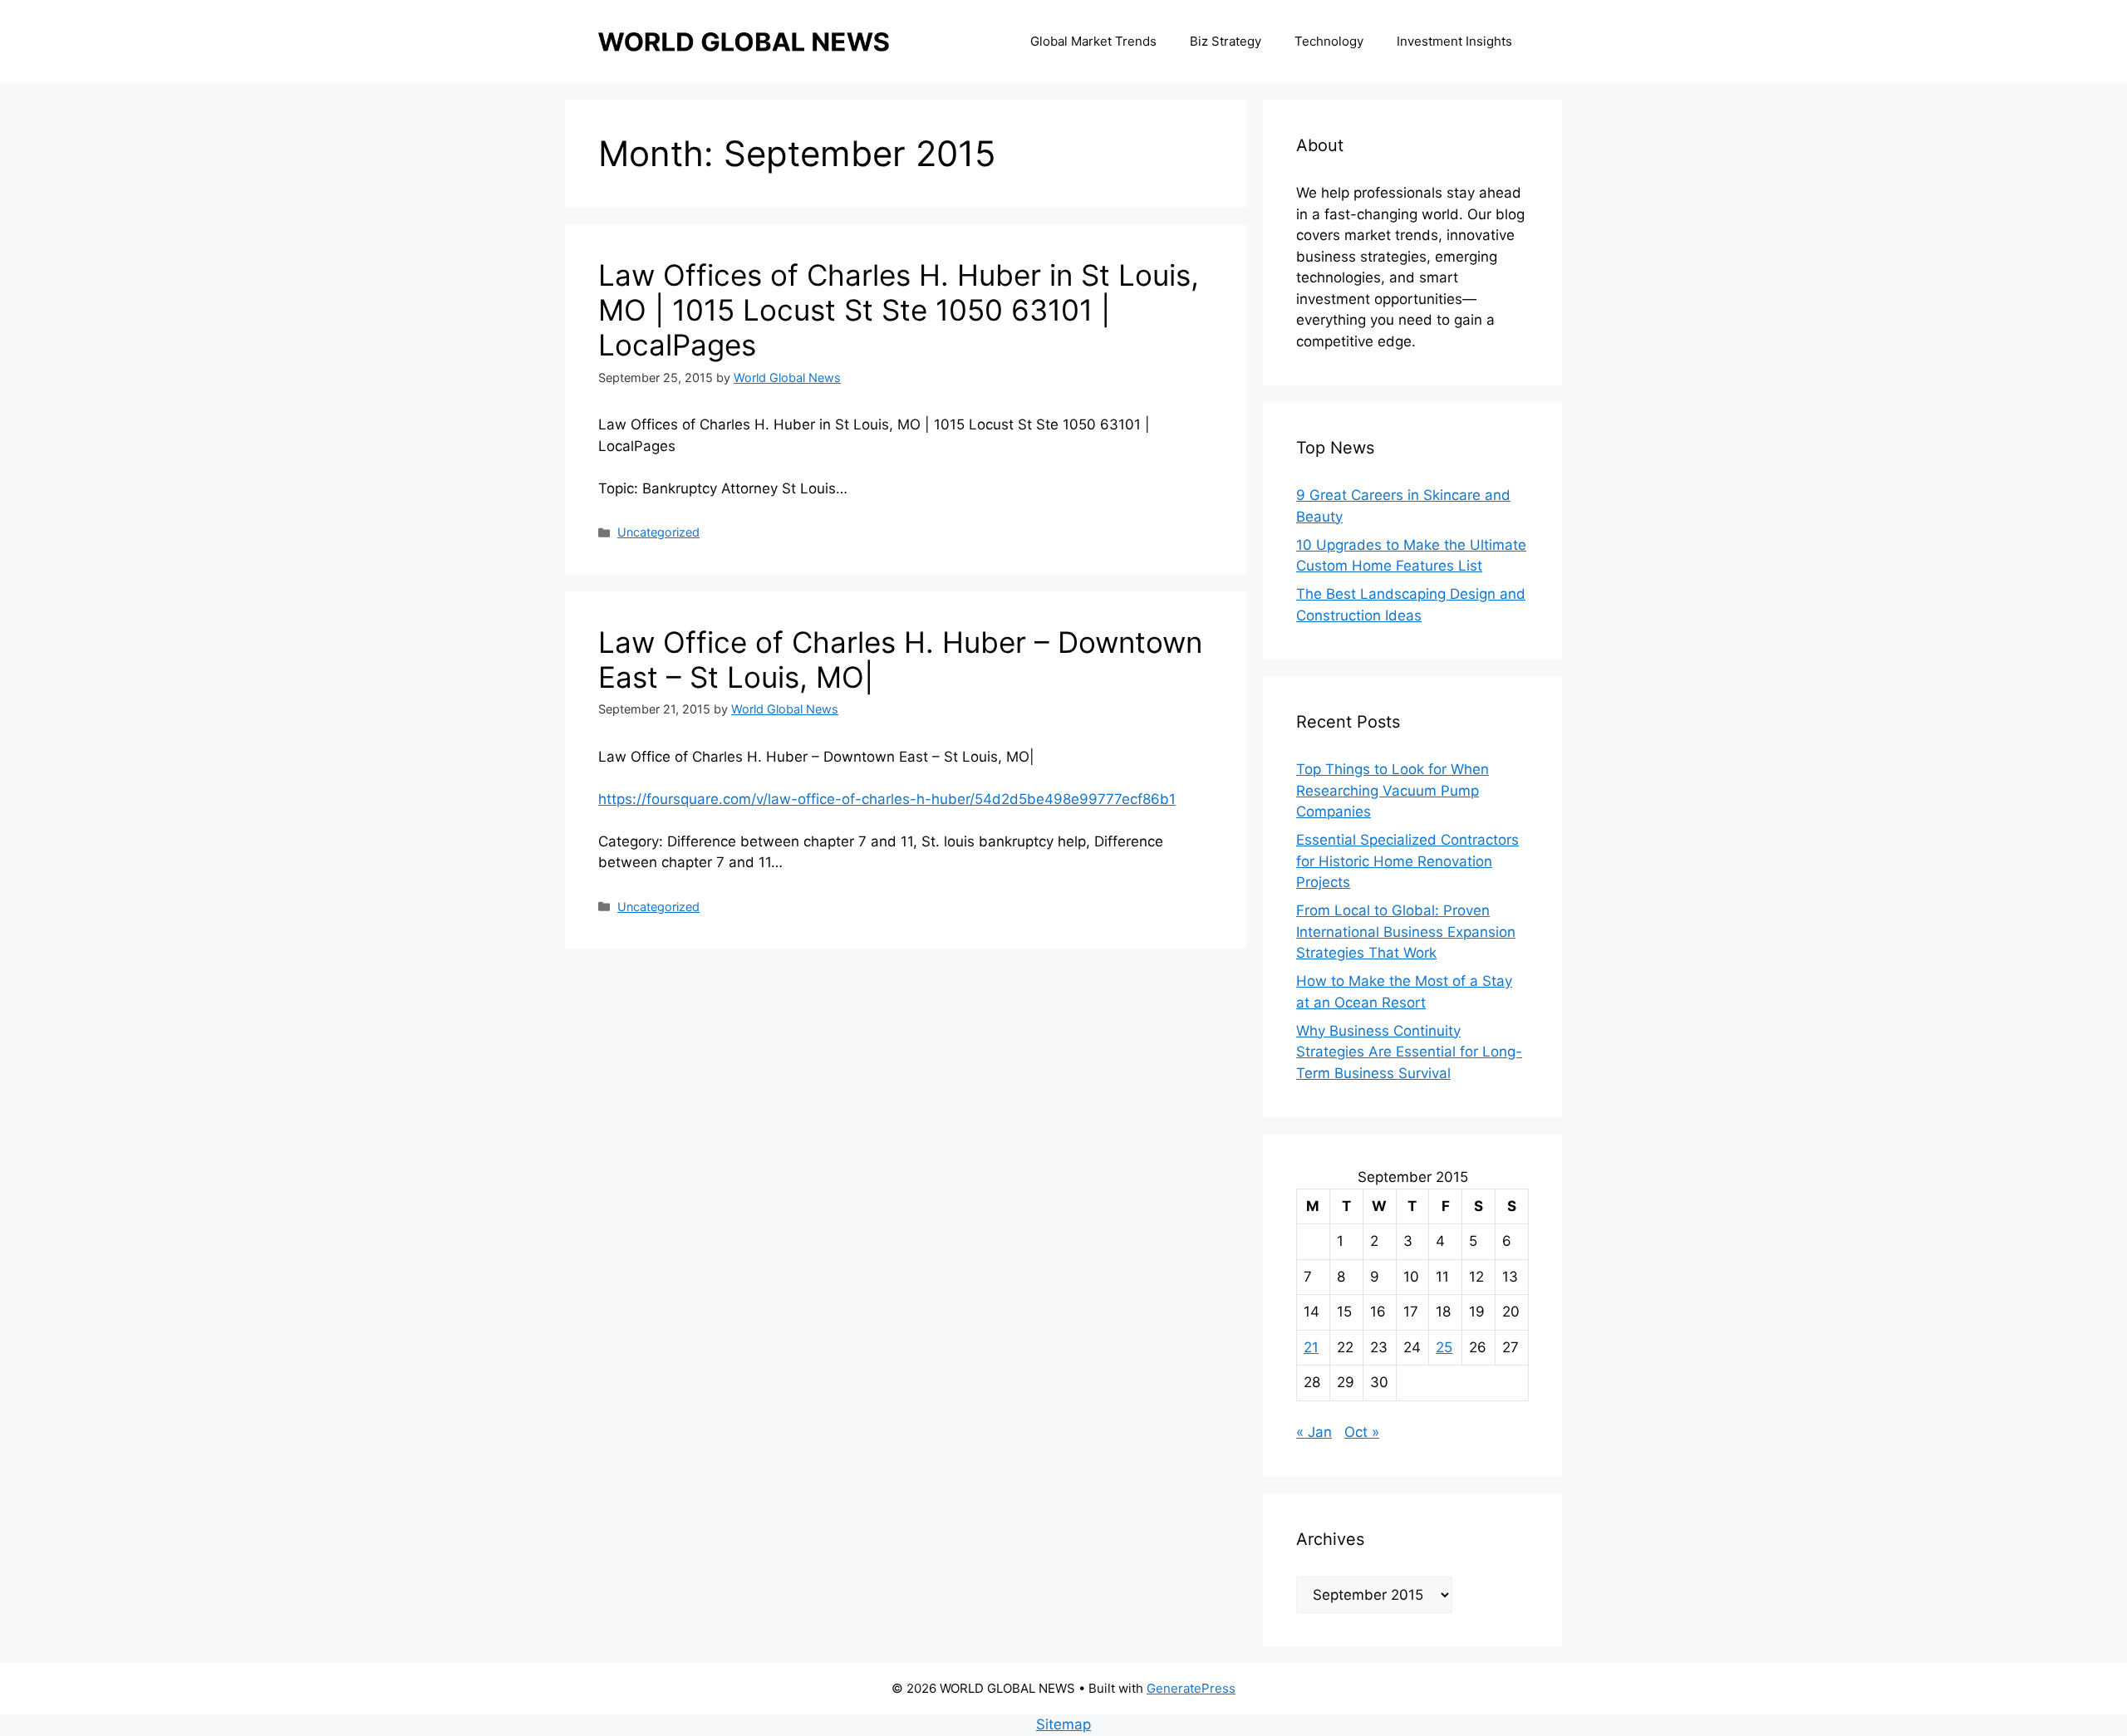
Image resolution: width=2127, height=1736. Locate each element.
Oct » (1362, 1432)
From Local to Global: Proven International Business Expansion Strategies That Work (1406, 932)
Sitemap (1063, 1724)
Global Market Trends (1093, 41)
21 (1311, 1347)
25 (1444, 1347)
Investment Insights (1454, 41)
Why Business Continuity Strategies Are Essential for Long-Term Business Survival (1409, 1052)
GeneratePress (1191, 1688)
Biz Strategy (1226, 41)
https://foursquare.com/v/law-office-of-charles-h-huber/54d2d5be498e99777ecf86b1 (887, 799)
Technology (1329, 41)
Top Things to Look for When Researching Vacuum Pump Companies (1393, 790)
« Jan (1314, 1432)
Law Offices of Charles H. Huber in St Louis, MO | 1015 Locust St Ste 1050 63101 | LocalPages (899, 310)
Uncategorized (658, 532)
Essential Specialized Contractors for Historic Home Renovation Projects (1407, 861)
